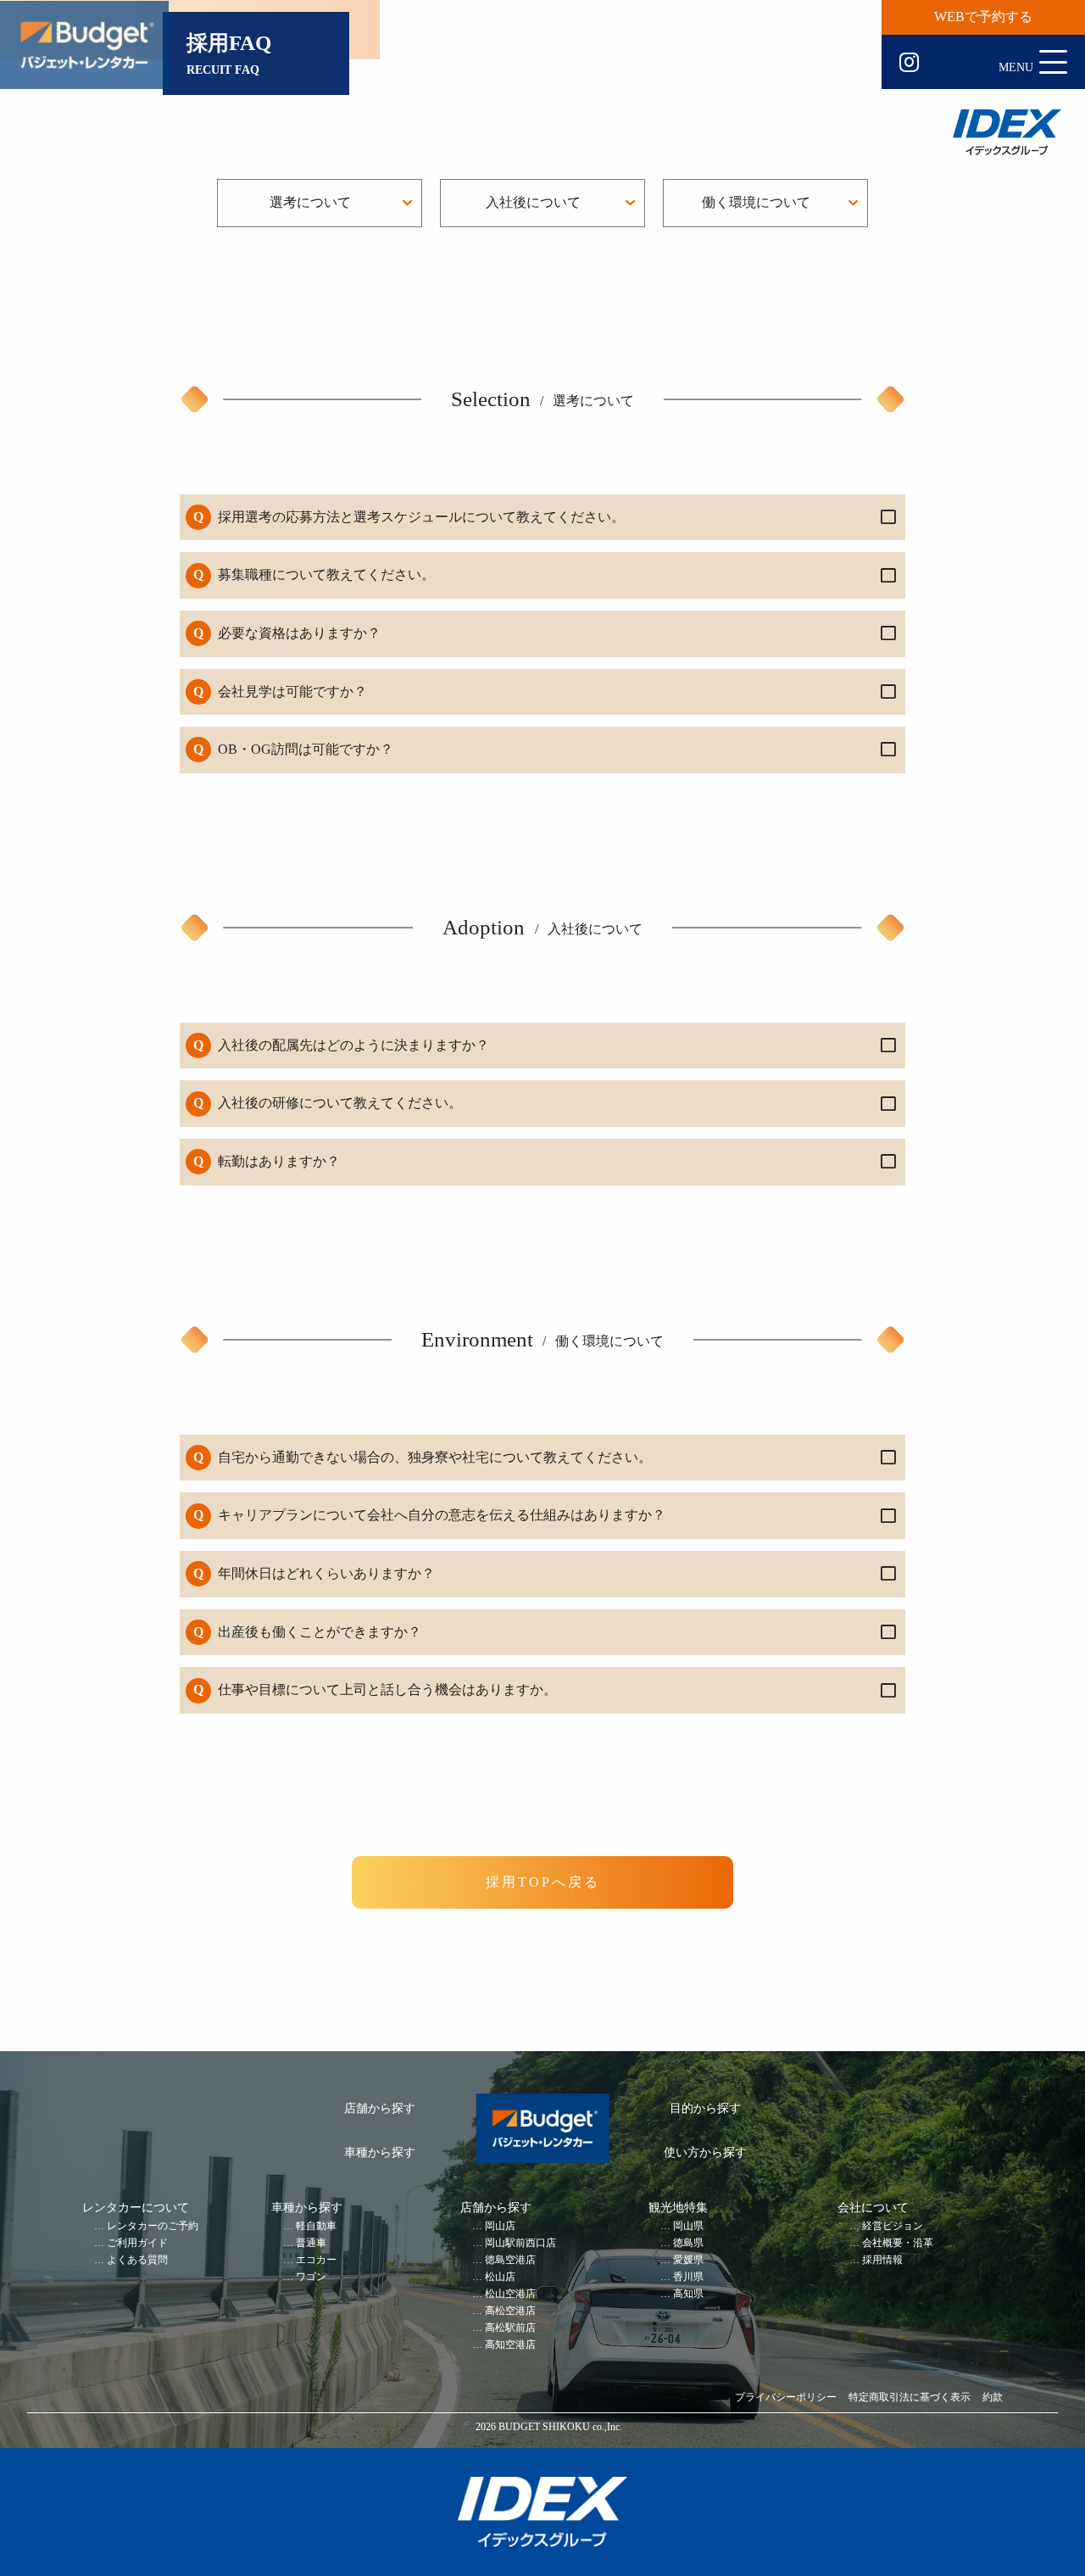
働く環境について (756, 202)
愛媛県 (688, 2260)
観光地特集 (678, 2208)
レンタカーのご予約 (153, 2226)
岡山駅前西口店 (520, 2243)
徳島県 (688, 2243)
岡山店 (500, 2226)
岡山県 (688, 2226)
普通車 (311, 2243)
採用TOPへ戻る (543, 1882)
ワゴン (311, 2277)
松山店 (500, 2277)
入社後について (533, 202)
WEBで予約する (983, 17)
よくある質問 (137, 2260)
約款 (993, 2398)
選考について (310, 202)
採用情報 (882, 2260)
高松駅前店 (510, 2328)
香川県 (688, 2277)
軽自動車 (316, 2226)
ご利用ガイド (137, 2243)
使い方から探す (705, 2152)
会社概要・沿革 (898, 2243)
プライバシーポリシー (786, 2398)
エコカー (316, 2260)
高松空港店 (510, 2311)
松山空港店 (510, 2294)
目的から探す (705, 2108)
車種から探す (380, 2152)
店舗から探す (380, 2108)
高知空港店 (510, 2345)
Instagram (909, 63)
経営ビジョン (893, 2226)
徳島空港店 (510, 2260)
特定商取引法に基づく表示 (910, 2398)
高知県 (688, 2294)
